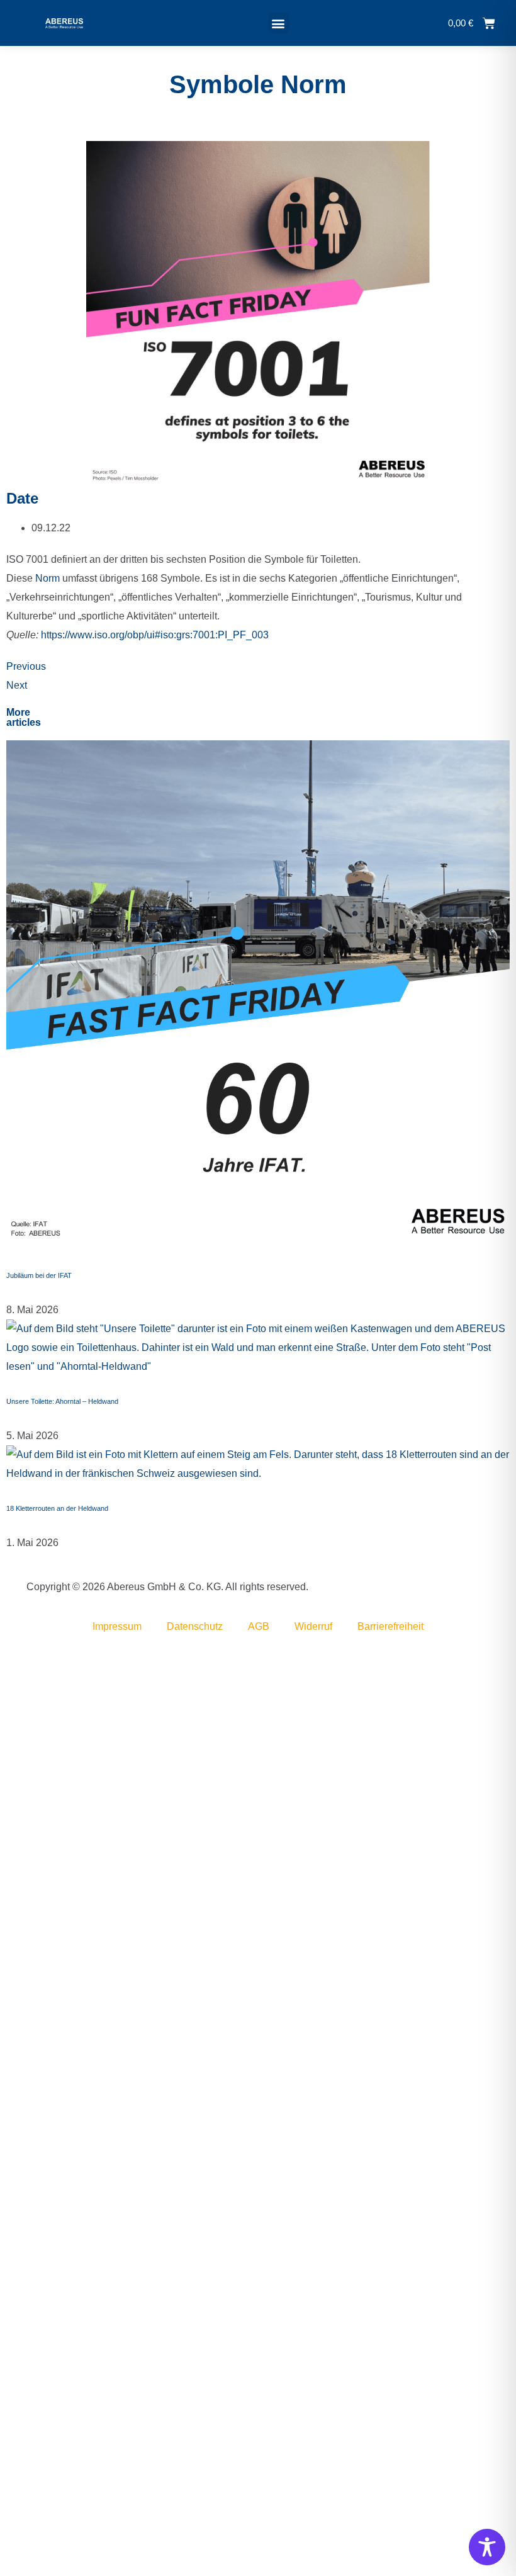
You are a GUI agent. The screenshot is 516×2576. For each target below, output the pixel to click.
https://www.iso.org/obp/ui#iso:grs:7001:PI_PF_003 (156, 635)
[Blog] (13, 1587)
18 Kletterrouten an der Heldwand (57, 1508)
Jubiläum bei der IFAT (39, 1275)
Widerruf (313, 1626)
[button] (278, 23)
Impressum (117, 1626)
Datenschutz (195, 1626)
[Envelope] (8, 1587)
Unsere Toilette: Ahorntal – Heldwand (62, 1401)
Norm (49, 578)
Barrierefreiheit (390, 1626)
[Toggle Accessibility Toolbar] (487, 2547)
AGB (259, 1626)
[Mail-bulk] (10, 1587)
